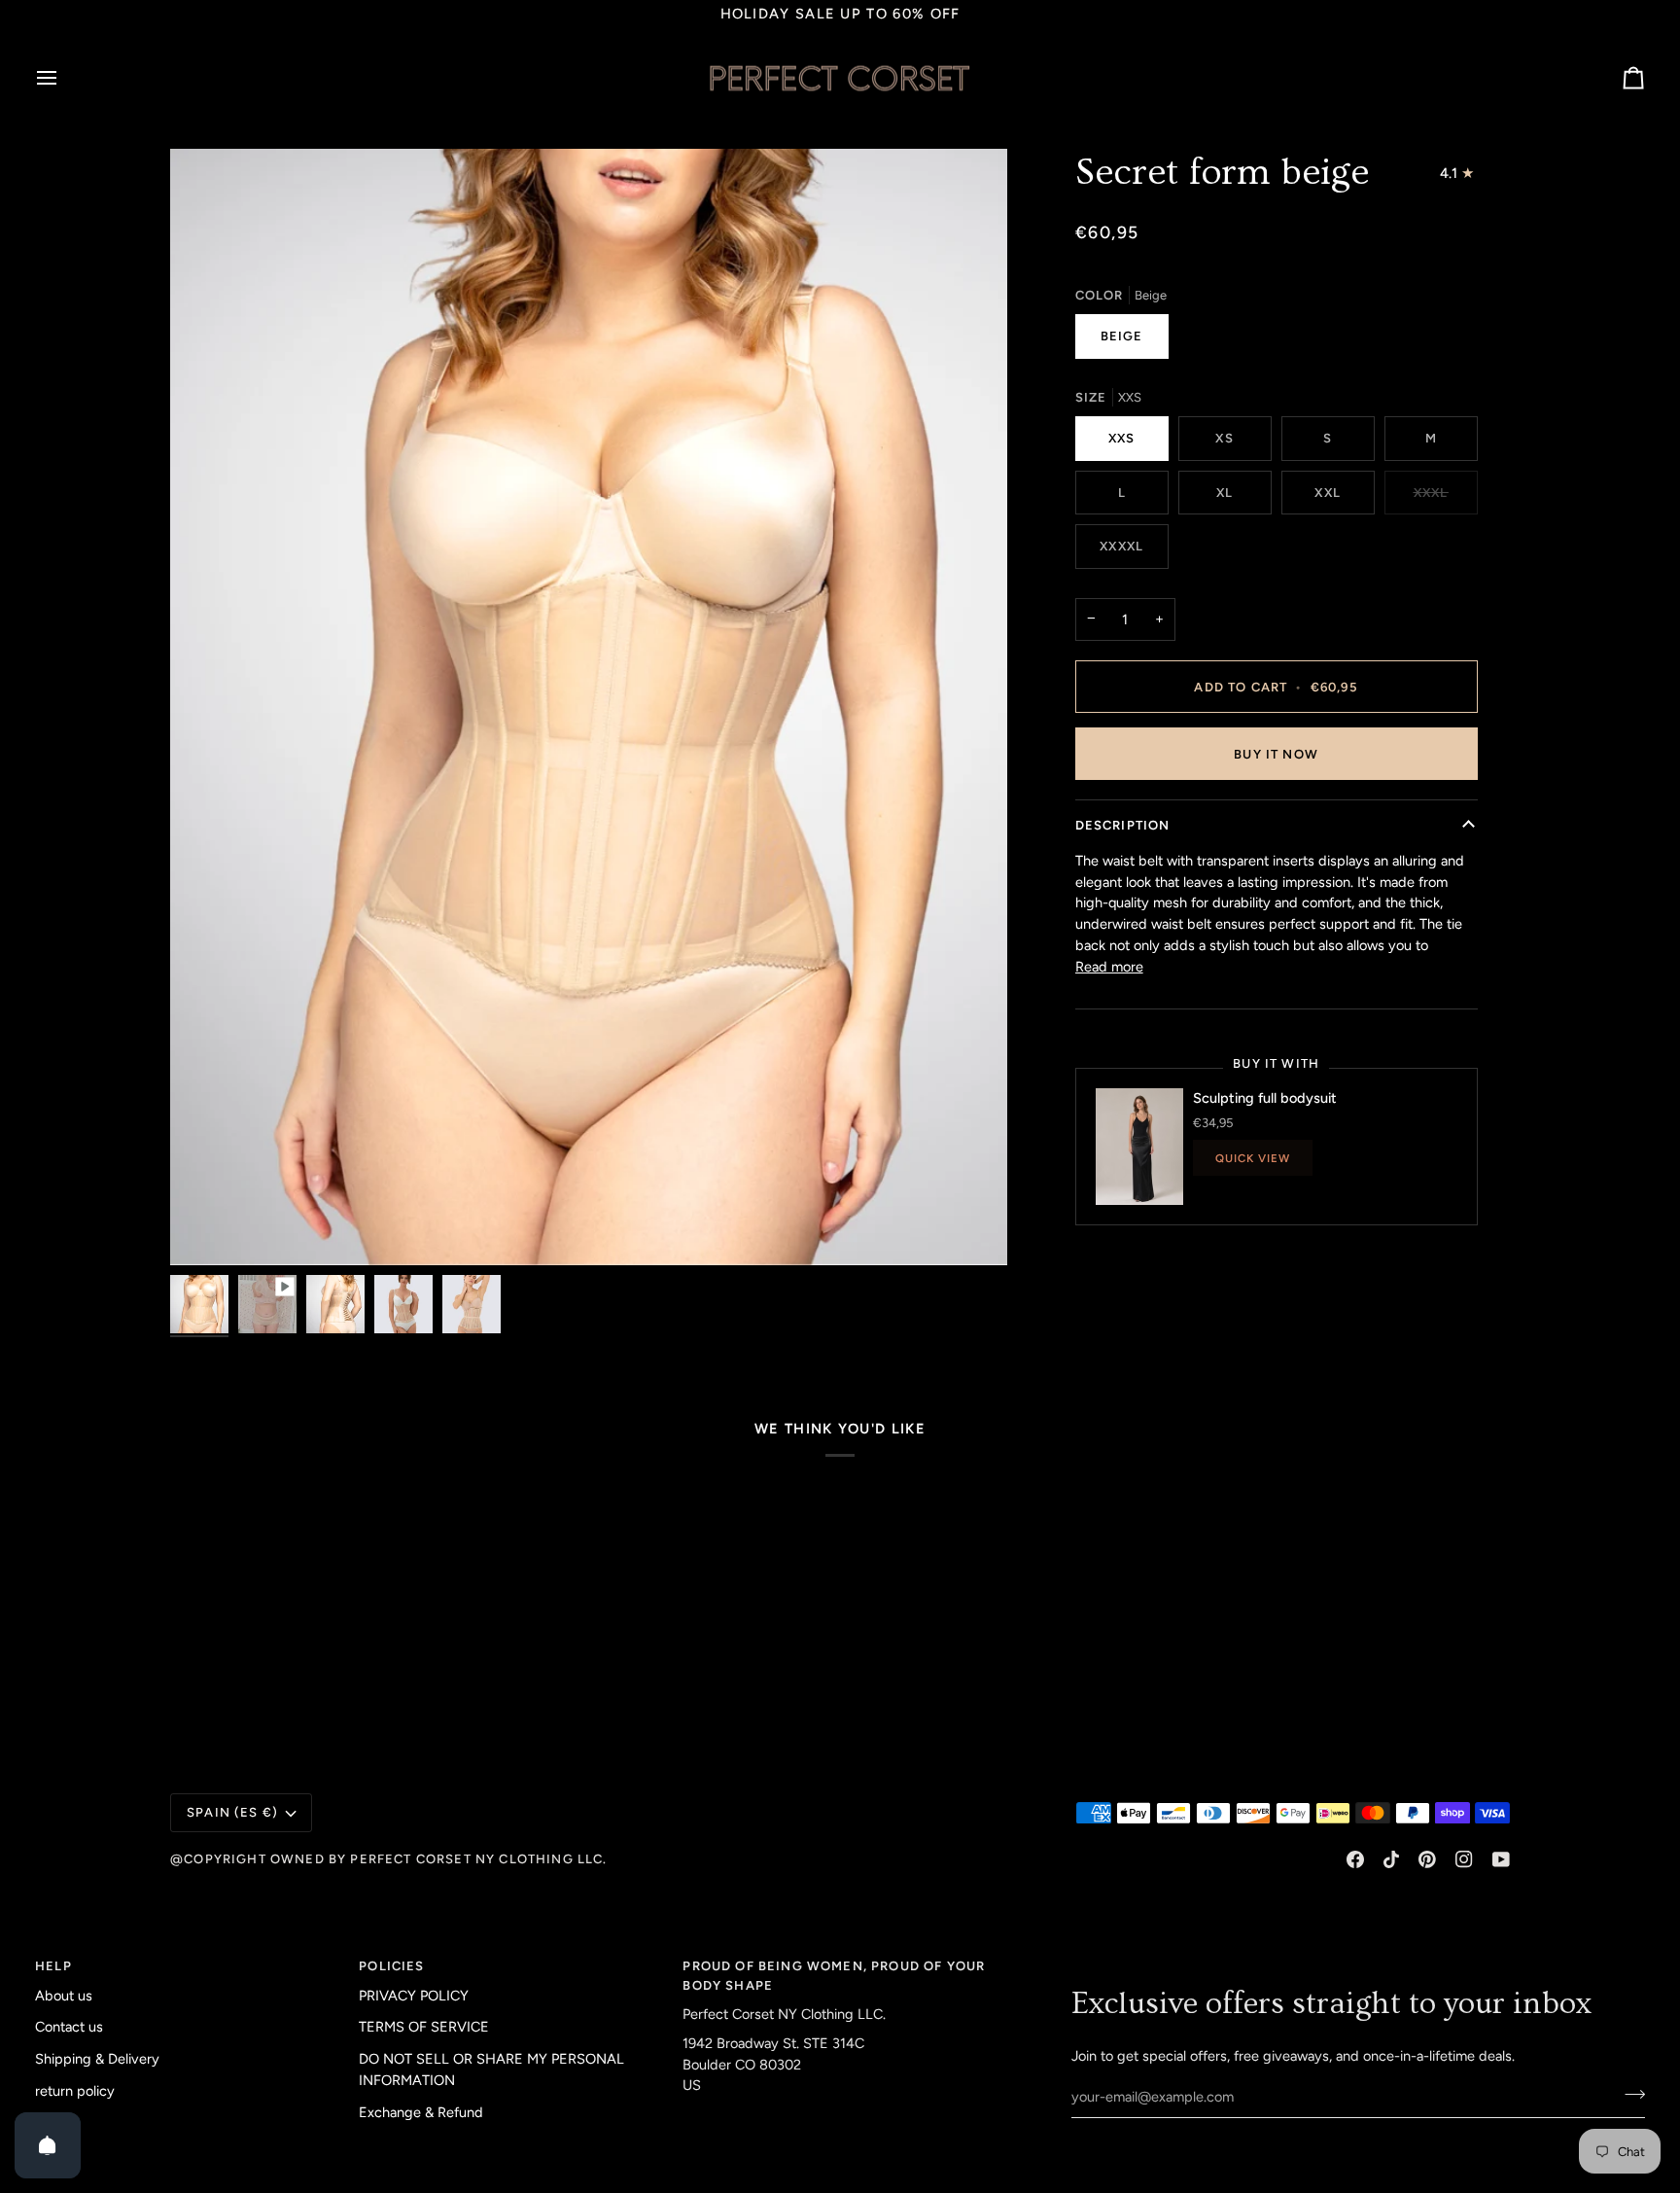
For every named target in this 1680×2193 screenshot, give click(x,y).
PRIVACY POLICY (414, 1996)
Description (1123, 825)
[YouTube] (1501, 1859)
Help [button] (53, 1966)
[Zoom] (207, 1229)
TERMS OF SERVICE (424, 2027)
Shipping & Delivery (97, 2059)
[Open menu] (64, 78)
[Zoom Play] (589, 707)
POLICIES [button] (391, 1966)
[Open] (48, 2145)
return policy (75, 2091)
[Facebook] (1355, 1859)
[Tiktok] (1391, 1859)
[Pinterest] (1427, 1859)
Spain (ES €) (232, 1812)
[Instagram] (1464, 1859)
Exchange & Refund (421, 2112)
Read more (1109, 967)
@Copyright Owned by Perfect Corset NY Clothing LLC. (389, 1859)
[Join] (1629, 2095)
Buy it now (1276, 754)
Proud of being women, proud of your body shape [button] (834, 1976)
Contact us (69, 2027)
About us (64, 1996)
